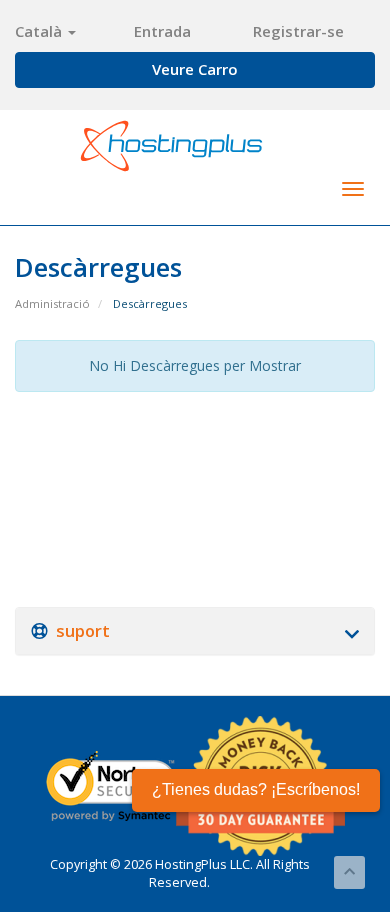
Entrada (162, 31)
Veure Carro (195, 69)
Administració (52, 303)
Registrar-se (298, 31)
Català (40, 31)
